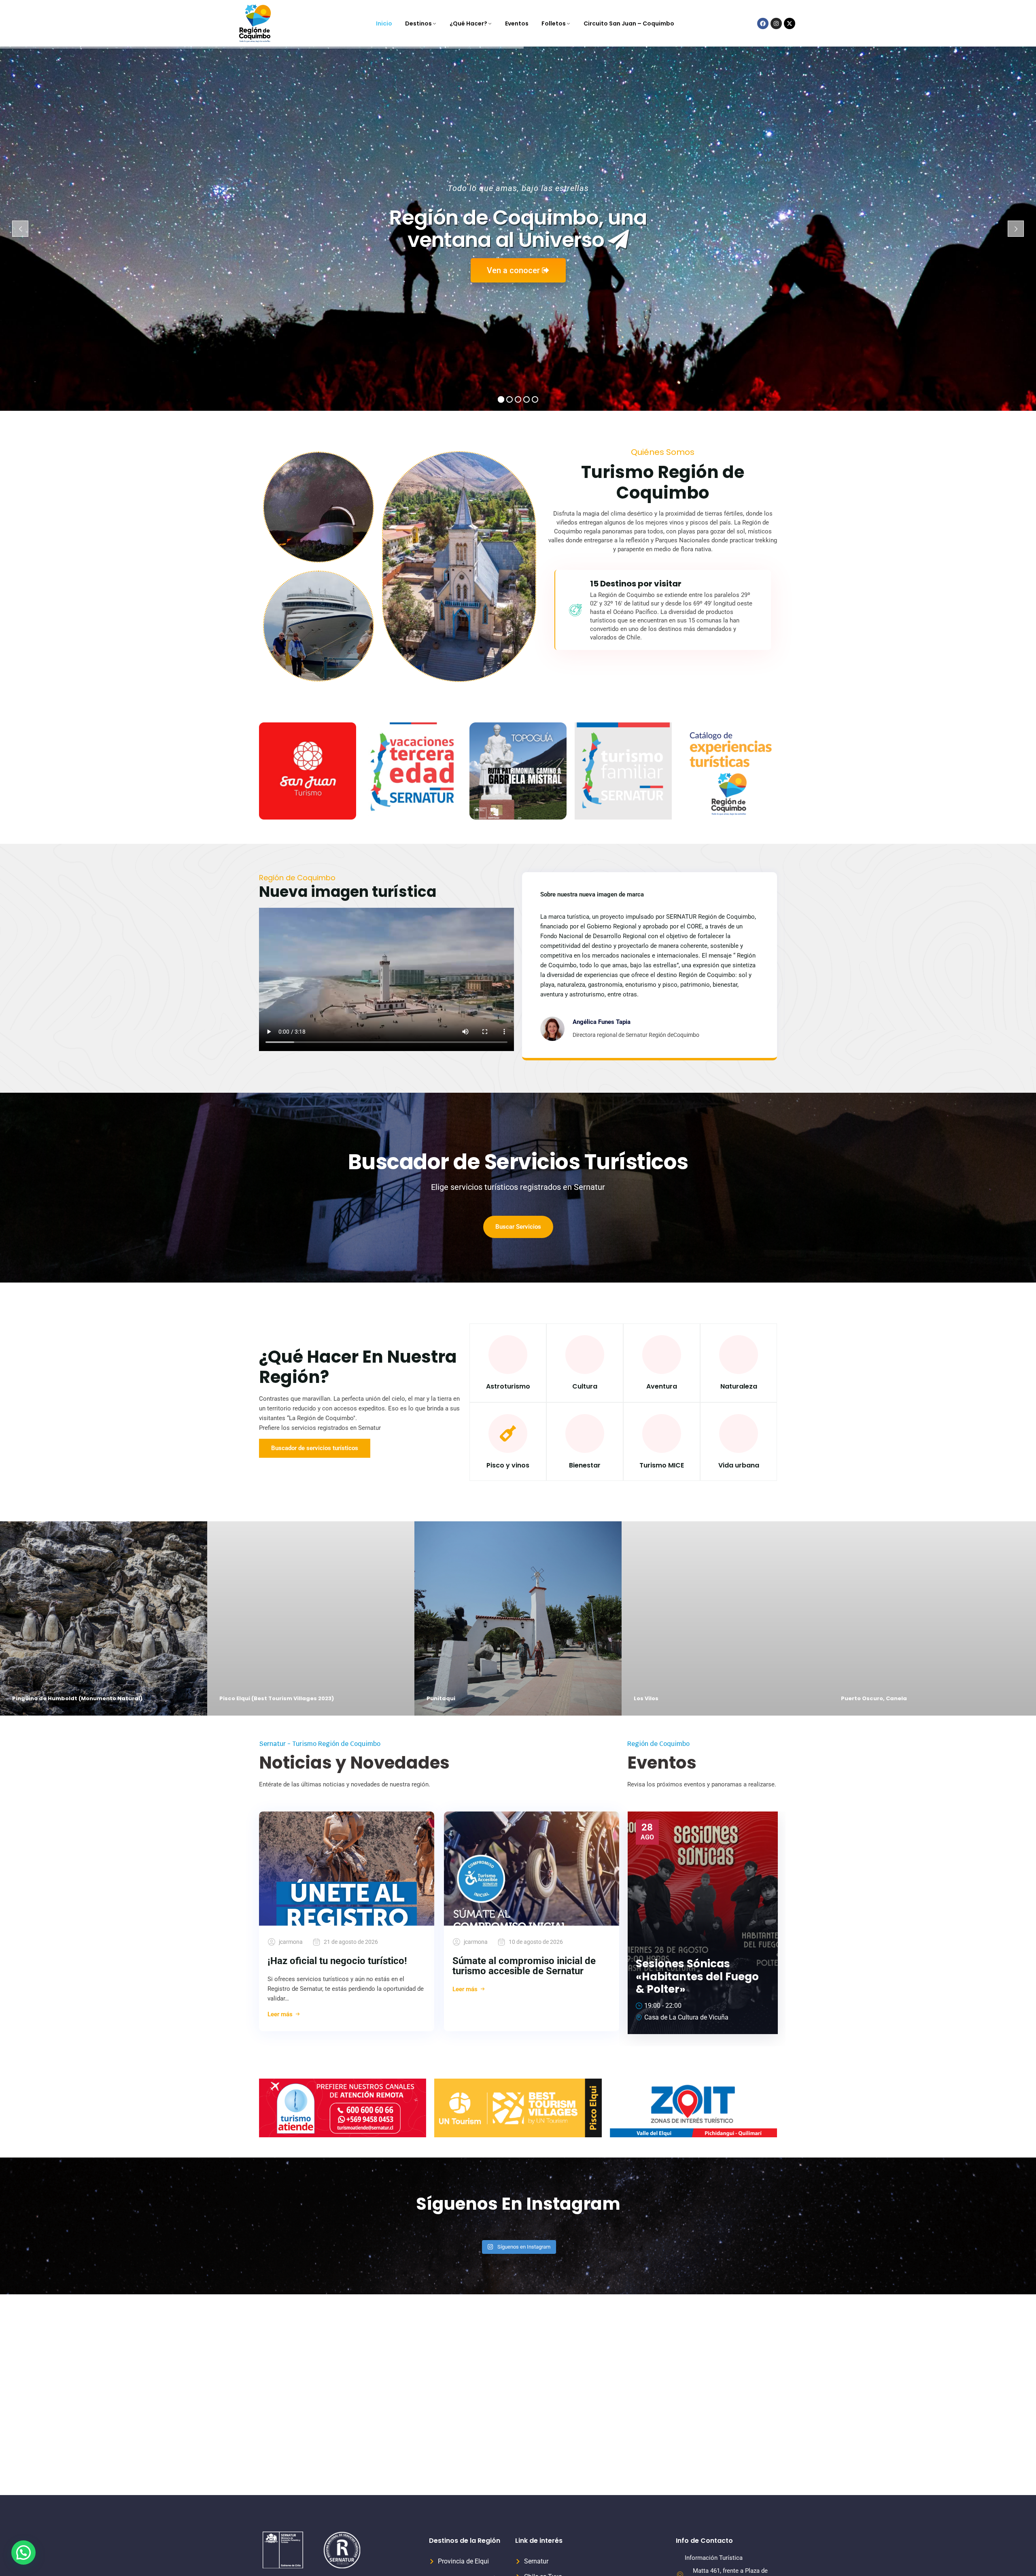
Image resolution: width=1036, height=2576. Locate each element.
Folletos (554, 23)
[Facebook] (763, 23)
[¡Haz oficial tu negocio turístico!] (347, 1869)
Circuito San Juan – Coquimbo (629, 23)
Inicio (384, 23)
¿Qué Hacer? (468, 23)
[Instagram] (776, 23)
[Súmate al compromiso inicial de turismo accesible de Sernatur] (532, 1869)
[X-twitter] (790, 23)
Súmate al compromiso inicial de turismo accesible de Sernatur (524, 1966)
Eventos (517, 23)
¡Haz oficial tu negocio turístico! (337, 1961)
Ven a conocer (514, 270)
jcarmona (291, 1942)
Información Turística (714, 2558)
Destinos (418, 23)
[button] (23, 2553)
